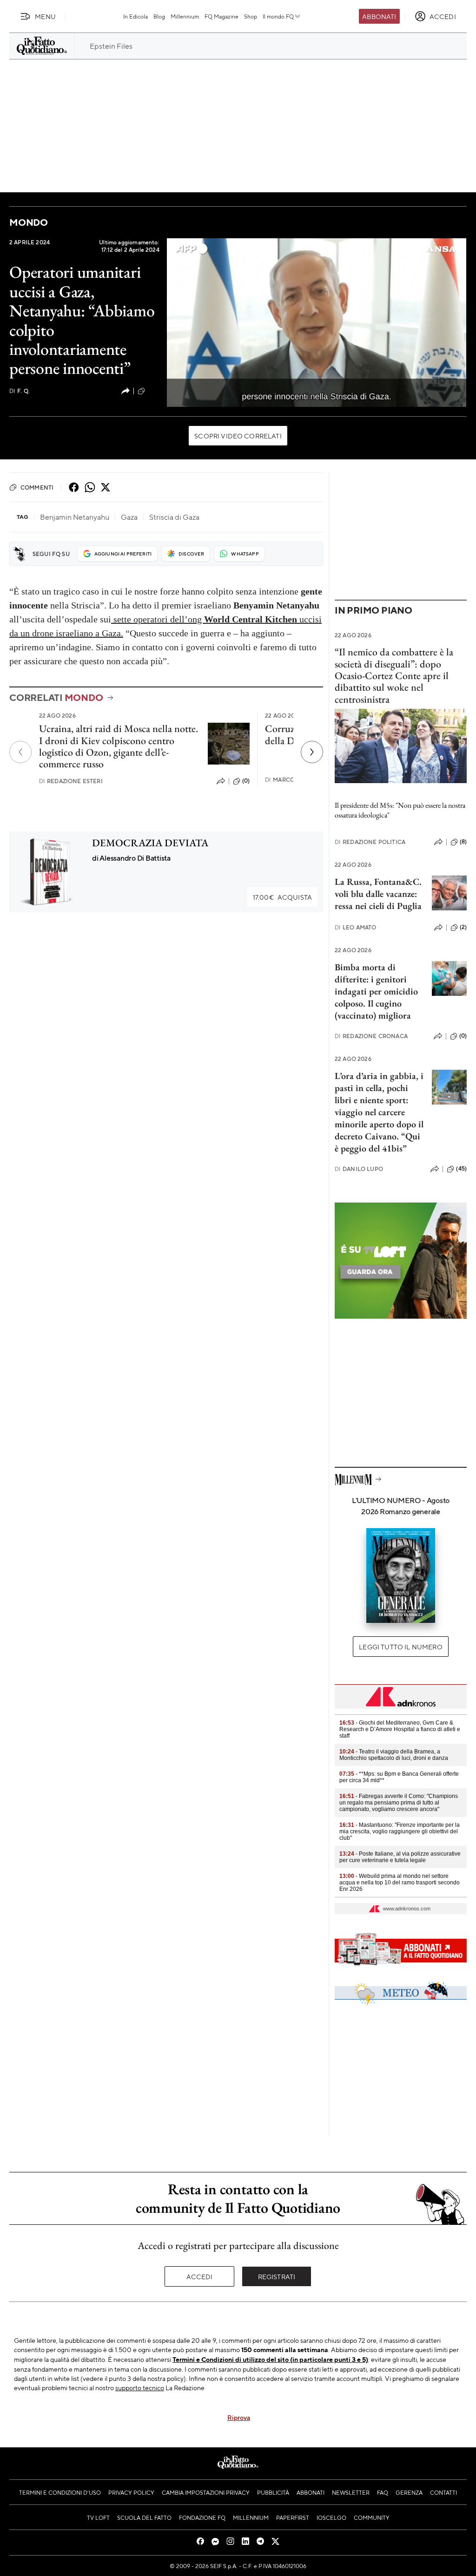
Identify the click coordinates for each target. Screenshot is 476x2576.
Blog (159, 16)
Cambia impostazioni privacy (206, 2492)
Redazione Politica (370, 842)
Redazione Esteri (71, 781)
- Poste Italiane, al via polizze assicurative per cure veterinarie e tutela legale (400, 1857)
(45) (461, 1169)
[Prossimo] (312, 752)
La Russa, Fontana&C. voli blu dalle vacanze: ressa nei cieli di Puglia (378, 894)
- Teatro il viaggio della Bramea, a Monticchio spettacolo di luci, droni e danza (394, 1755)
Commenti (37, 487)
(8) (463, 842)
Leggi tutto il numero (400, 1647)
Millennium (185, 16)
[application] (317, 323)
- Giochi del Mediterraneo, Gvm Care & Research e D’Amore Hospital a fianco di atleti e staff (400, 1729)
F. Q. (20, 391)
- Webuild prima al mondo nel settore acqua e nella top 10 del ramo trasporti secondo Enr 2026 (400, 1883)
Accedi (200, 2276)
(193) (153, 391)
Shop (251, 16)
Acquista (282, 897)
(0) (246, 781)
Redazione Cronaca (371, 1036)
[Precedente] (20, 752)
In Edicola (136, 16)
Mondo (29, 222)
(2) (463, 927)
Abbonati (379, 16)
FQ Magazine (221, 16)
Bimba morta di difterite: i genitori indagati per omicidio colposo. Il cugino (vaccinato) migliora (376, 991)
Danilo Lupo (359, 1169)
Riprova (239, 2417)
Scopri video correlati (238, 436)
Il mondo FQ (278, 16)
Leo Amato (356, 927)
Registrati (277, 2276)
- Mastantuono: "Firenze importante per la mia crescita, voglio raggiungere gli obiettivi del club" (400, 1831)
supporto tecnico (140, 2387)
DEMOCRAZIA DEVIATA (150, 843)
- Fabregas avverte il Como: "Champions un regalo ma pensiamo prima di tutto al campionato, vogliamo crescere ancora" (399, 1803)
